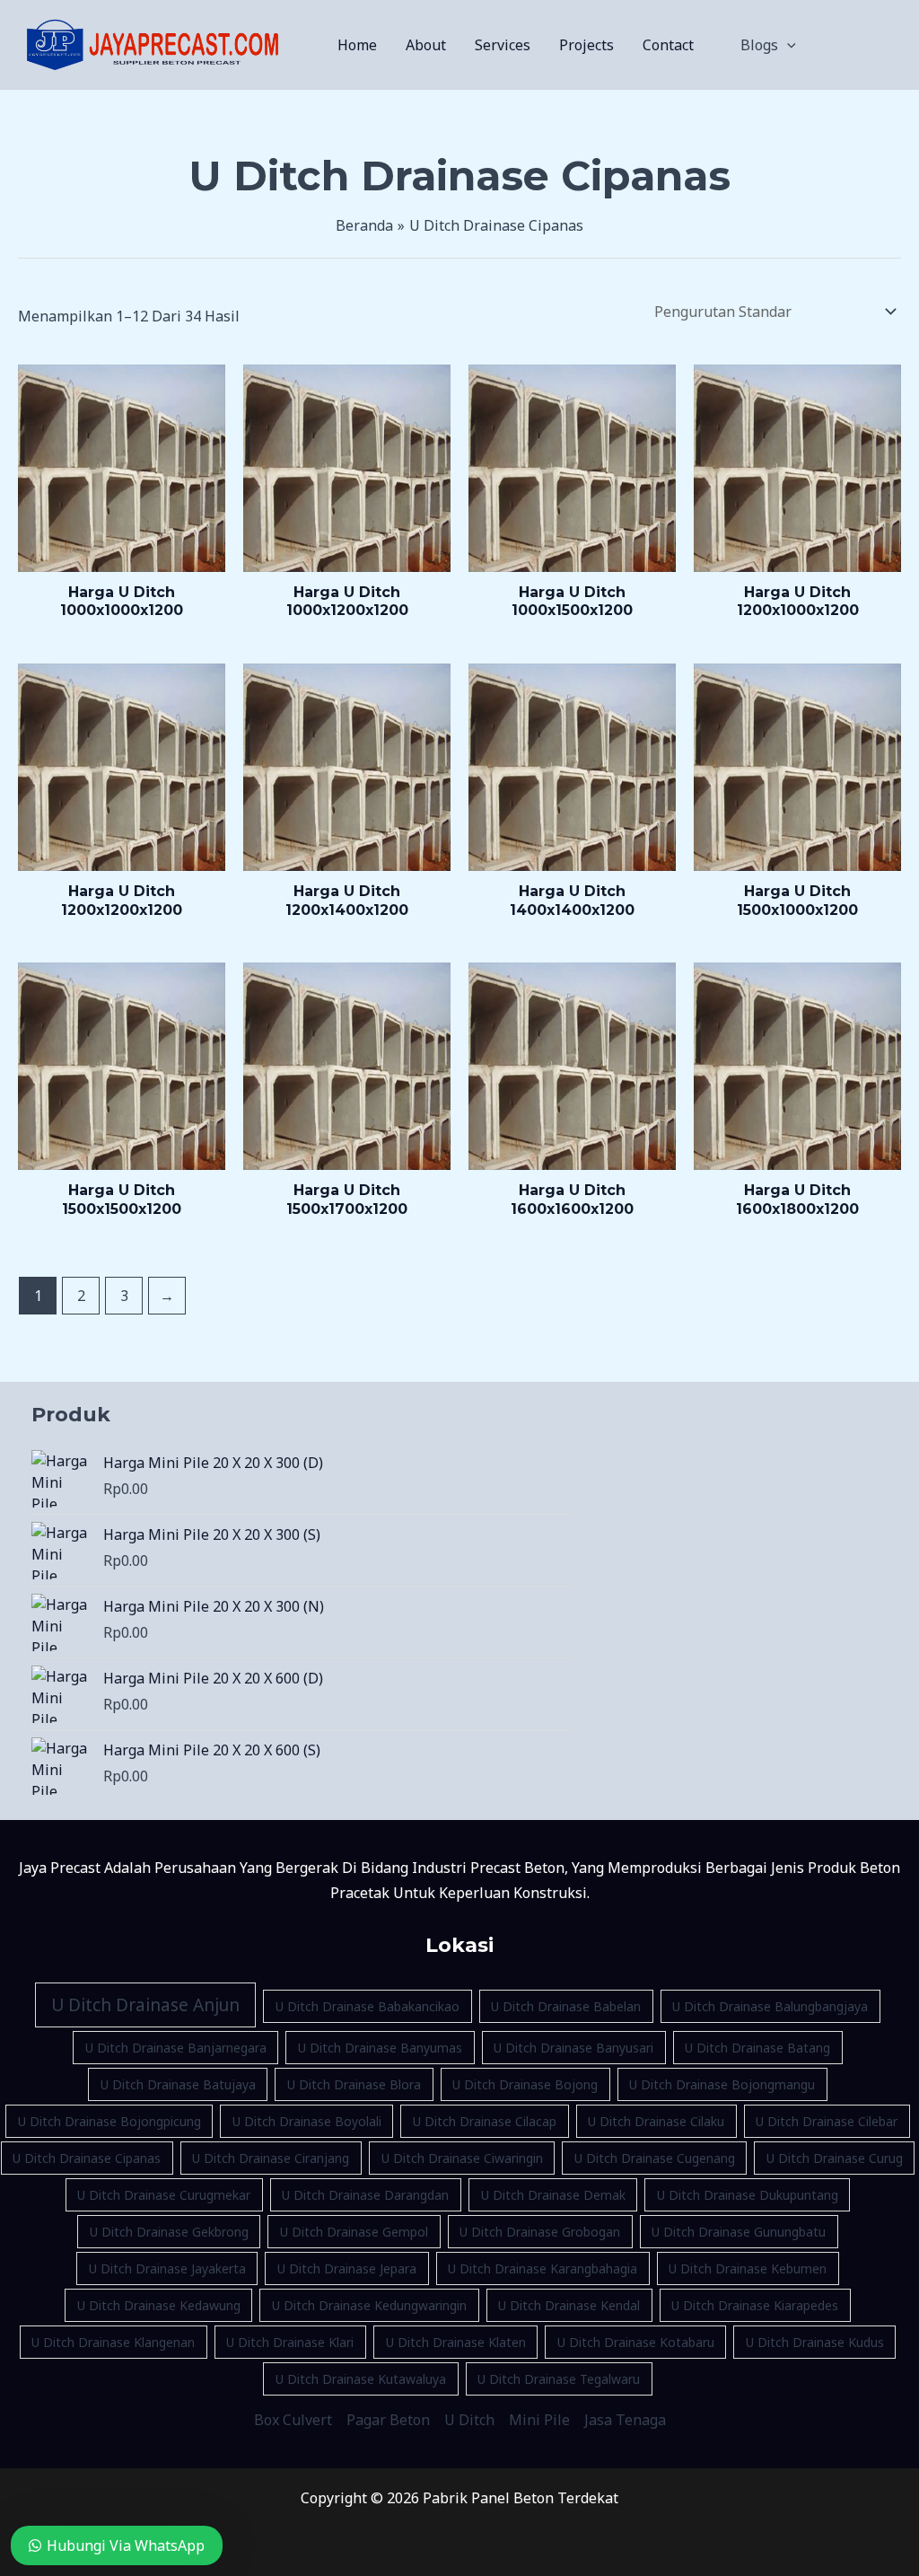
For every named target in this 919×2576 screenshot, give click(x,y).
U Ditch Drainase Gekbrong (169, 2232)
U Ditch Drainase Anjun (145, 2005)
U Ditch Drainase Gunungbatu (739, 2232)
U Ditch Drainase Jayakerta (167, 2268)
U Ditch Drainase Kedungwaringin (369, 2305)
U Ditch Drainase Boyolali (307, 2121)
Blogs (759, 45)
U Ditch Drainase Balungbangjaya (770, 2006)
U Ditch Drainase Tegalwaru (559, 2379)
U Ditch (469, 2420)
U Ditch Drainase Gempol (354, 2232)
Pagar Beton (388, 2420)
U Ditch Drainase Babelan (566, 2006)
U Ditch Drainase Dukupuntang (748, 2195)
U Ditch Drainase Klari (290, 2342)
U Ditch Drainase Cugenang (655, 2158)
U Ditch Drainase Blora (354, 2084)
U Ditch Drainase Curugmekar (164, 2195)
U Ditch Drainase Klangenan (113, 2342)
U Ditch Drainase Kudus (815, 2342)
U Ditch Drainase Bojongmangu (722, 2084)
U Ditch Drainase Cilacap (485, 2121)
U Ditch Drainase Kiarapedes (755, 2305)
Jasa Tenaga (625, 2420)
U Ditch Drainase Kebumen (748, 2268)
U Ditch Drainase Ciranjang (271, 2158)
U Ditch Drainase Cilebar (827, 2121)
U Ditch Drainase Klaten (456, 2342)
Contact (668, 45)
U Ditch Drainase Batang (757, 2048)
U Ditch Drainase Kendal (569, 2305)
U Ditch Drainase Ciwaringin (462, 2158)
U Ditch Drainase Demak (553, 2195)
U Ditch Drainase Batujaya (178, 2084)
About (426, 45)
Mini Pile (539, 2420)
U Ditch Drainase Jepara (347, 2268)
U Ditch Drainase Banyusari (573, 2048)
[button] (787, 45)
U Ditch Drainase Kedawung (159, 2305)
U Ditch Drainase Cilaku (656, 2121)
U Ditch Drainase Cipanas (87, 2158)
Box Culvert (293, 2420)
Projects (586, 45)
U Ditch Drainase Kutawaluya (361, 2379)
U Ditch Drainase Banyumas (380, 2048)
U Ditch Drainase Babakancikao (368, 2006)
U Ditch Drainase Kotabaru (636, 2342)
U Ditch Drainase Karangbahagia (543, 2268)
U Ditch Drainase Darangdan (365, 2195)
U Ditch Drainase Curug (835, 2158)
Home (357, 45)
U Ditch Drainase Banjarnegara (176, 2048)
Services (503, 45)
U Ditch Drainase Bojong (525, 2084)
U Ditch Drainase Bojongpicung (109, 2121)
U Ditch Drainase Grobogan (540, 2232)
